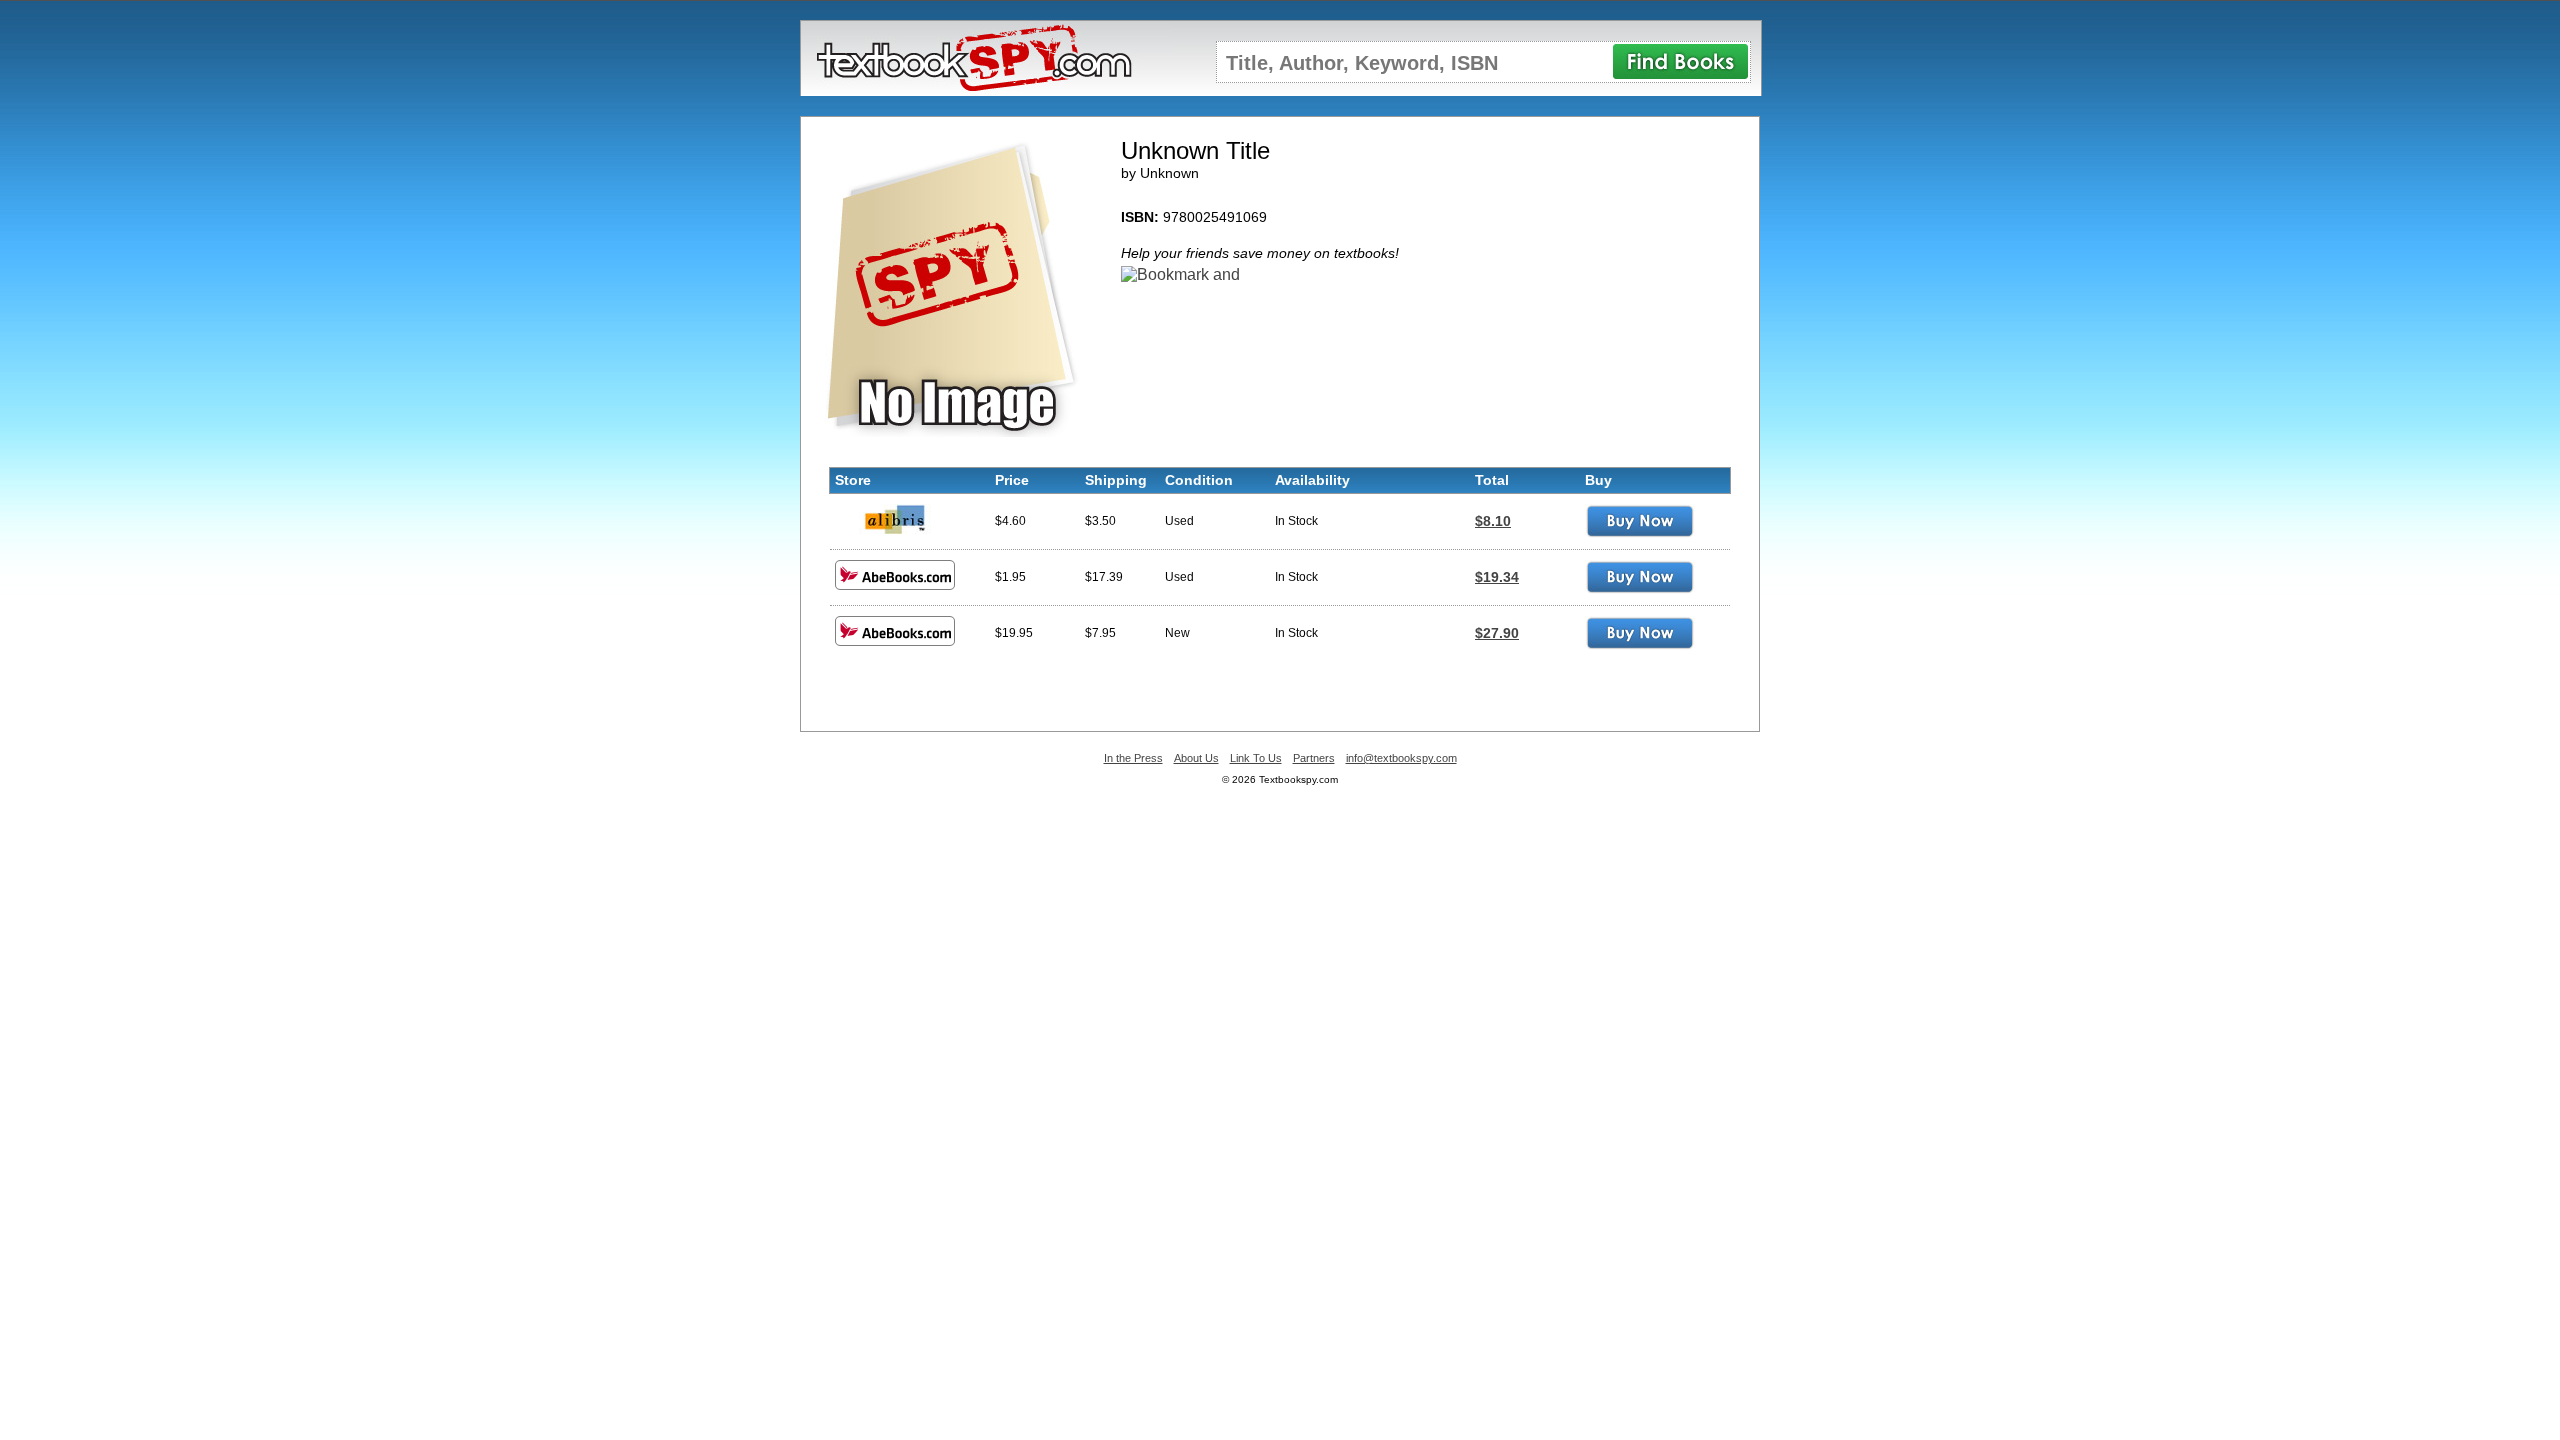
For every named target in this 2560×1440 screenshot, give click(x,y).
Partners (1314, 758)
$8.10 (1493, 521)
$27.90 (1497, 633)
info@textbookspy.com (1401, 758)
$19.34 (1497, 577)
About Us (1196, 758)
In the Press (1133, 758)
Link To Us (1256, 758)
